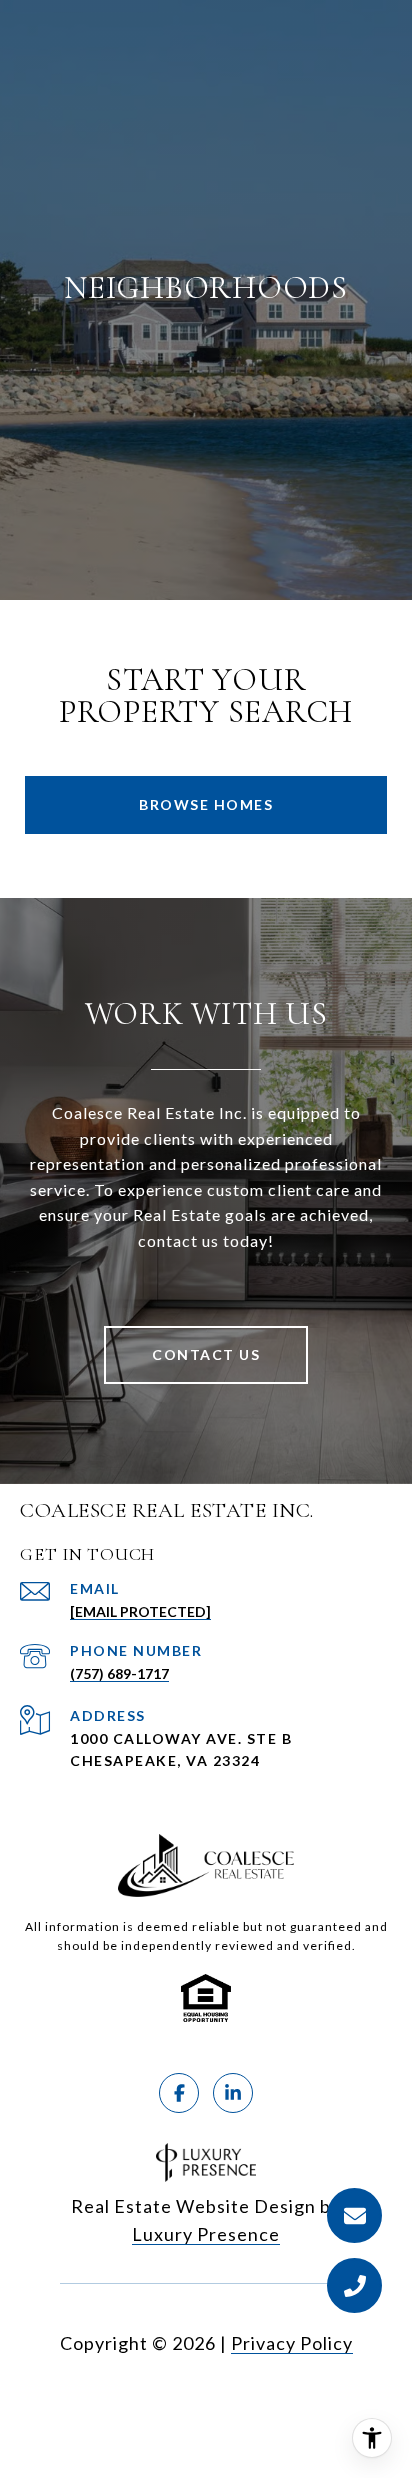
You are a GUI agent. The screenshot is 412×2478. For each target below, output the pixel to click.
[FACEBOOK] (179, 2093)
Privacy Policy (292, 2343)
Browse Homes (206, 804)
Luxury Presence (206, 2234)
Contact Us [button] (206, 1354)
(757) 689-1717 (119, 1673)
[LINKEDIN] (233, 2093)
